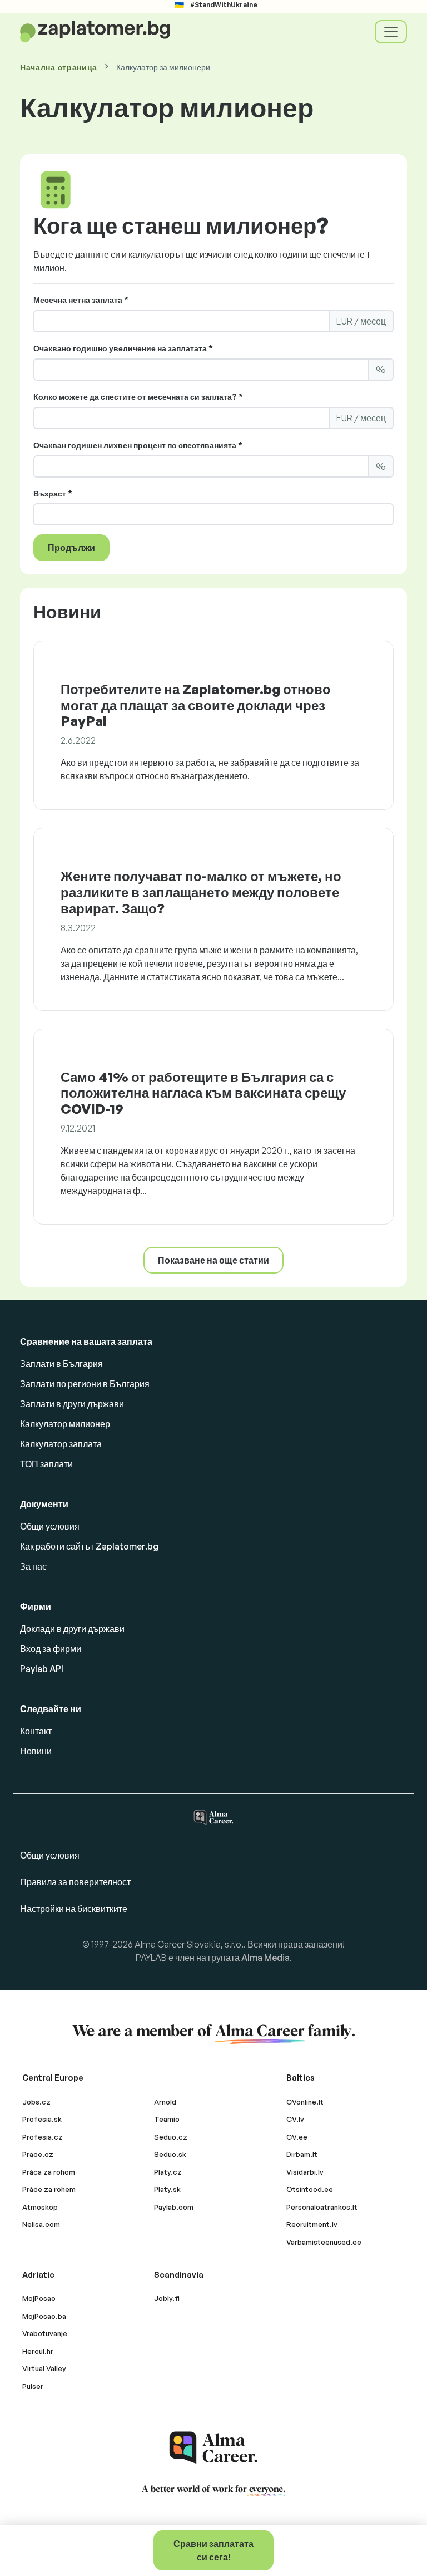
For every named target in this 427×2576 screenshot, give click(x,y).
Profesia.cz (43, 2137)
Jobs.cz (36, 2102)
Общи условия (50, 1526)
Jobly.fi (167, 2298)
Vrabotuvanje (45, 2333)
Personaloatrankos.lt (322, 2207)
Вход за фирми (51, 1649)
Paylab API (42, 1669)
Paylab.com (174, 2207)
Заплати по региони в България (85, 1384)
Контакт (36, 1731)
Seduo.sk (170, 2154)
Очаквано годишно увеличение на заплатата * (123, 348)
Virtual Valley (44, 2368)
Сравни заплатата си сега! (213, 2550)
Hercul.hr (38, 2351)
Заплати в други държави (72, 1404)
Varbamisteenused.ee (324, 2242)
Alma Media (265, 1958)
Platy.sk (167, 2189)
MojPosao (39, 2298)
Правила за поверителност (75, 1882)
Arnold (165, 2102)
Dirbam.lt (302, 2154)
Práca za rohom (49, 2172)
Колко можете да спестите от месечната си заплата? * (138, 397)
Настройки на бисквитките (74, 1909)
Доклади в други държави (72, 1629)
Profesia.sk (42, 2119)
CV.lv (295, 2119)
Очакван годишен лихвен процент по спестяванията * (138, 445)
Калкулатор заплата (61, 1444)
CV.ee (297, 2137)
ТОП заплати (46, 1464)
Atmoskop (40, 2207)
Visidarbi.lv (305, 2172)
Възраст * (53, 493)
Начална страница (59, 67)
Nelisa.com (41, 2224)
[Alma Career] (213, 2448)
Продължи (71, 548)
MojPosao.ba (44, 2316)
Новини (36, 1751)
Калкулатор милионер (65, 1424)
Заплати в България (61, 1364)
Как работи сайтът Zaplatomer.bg (89, 1546)
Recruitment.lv (312, 2224)
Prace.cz (38, 2154)
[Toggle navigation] (391, 32)
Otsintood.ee (310, 2189)
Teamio (167, 2119)
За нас (33, 1566)
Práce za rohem (49, 2189)
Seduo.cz (171, 2137)
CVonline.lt (305, 2102)
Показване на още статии (213, 1260)
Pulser (33, 2386)
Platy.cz (168, 2172)
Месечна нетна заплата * (81, 300)
